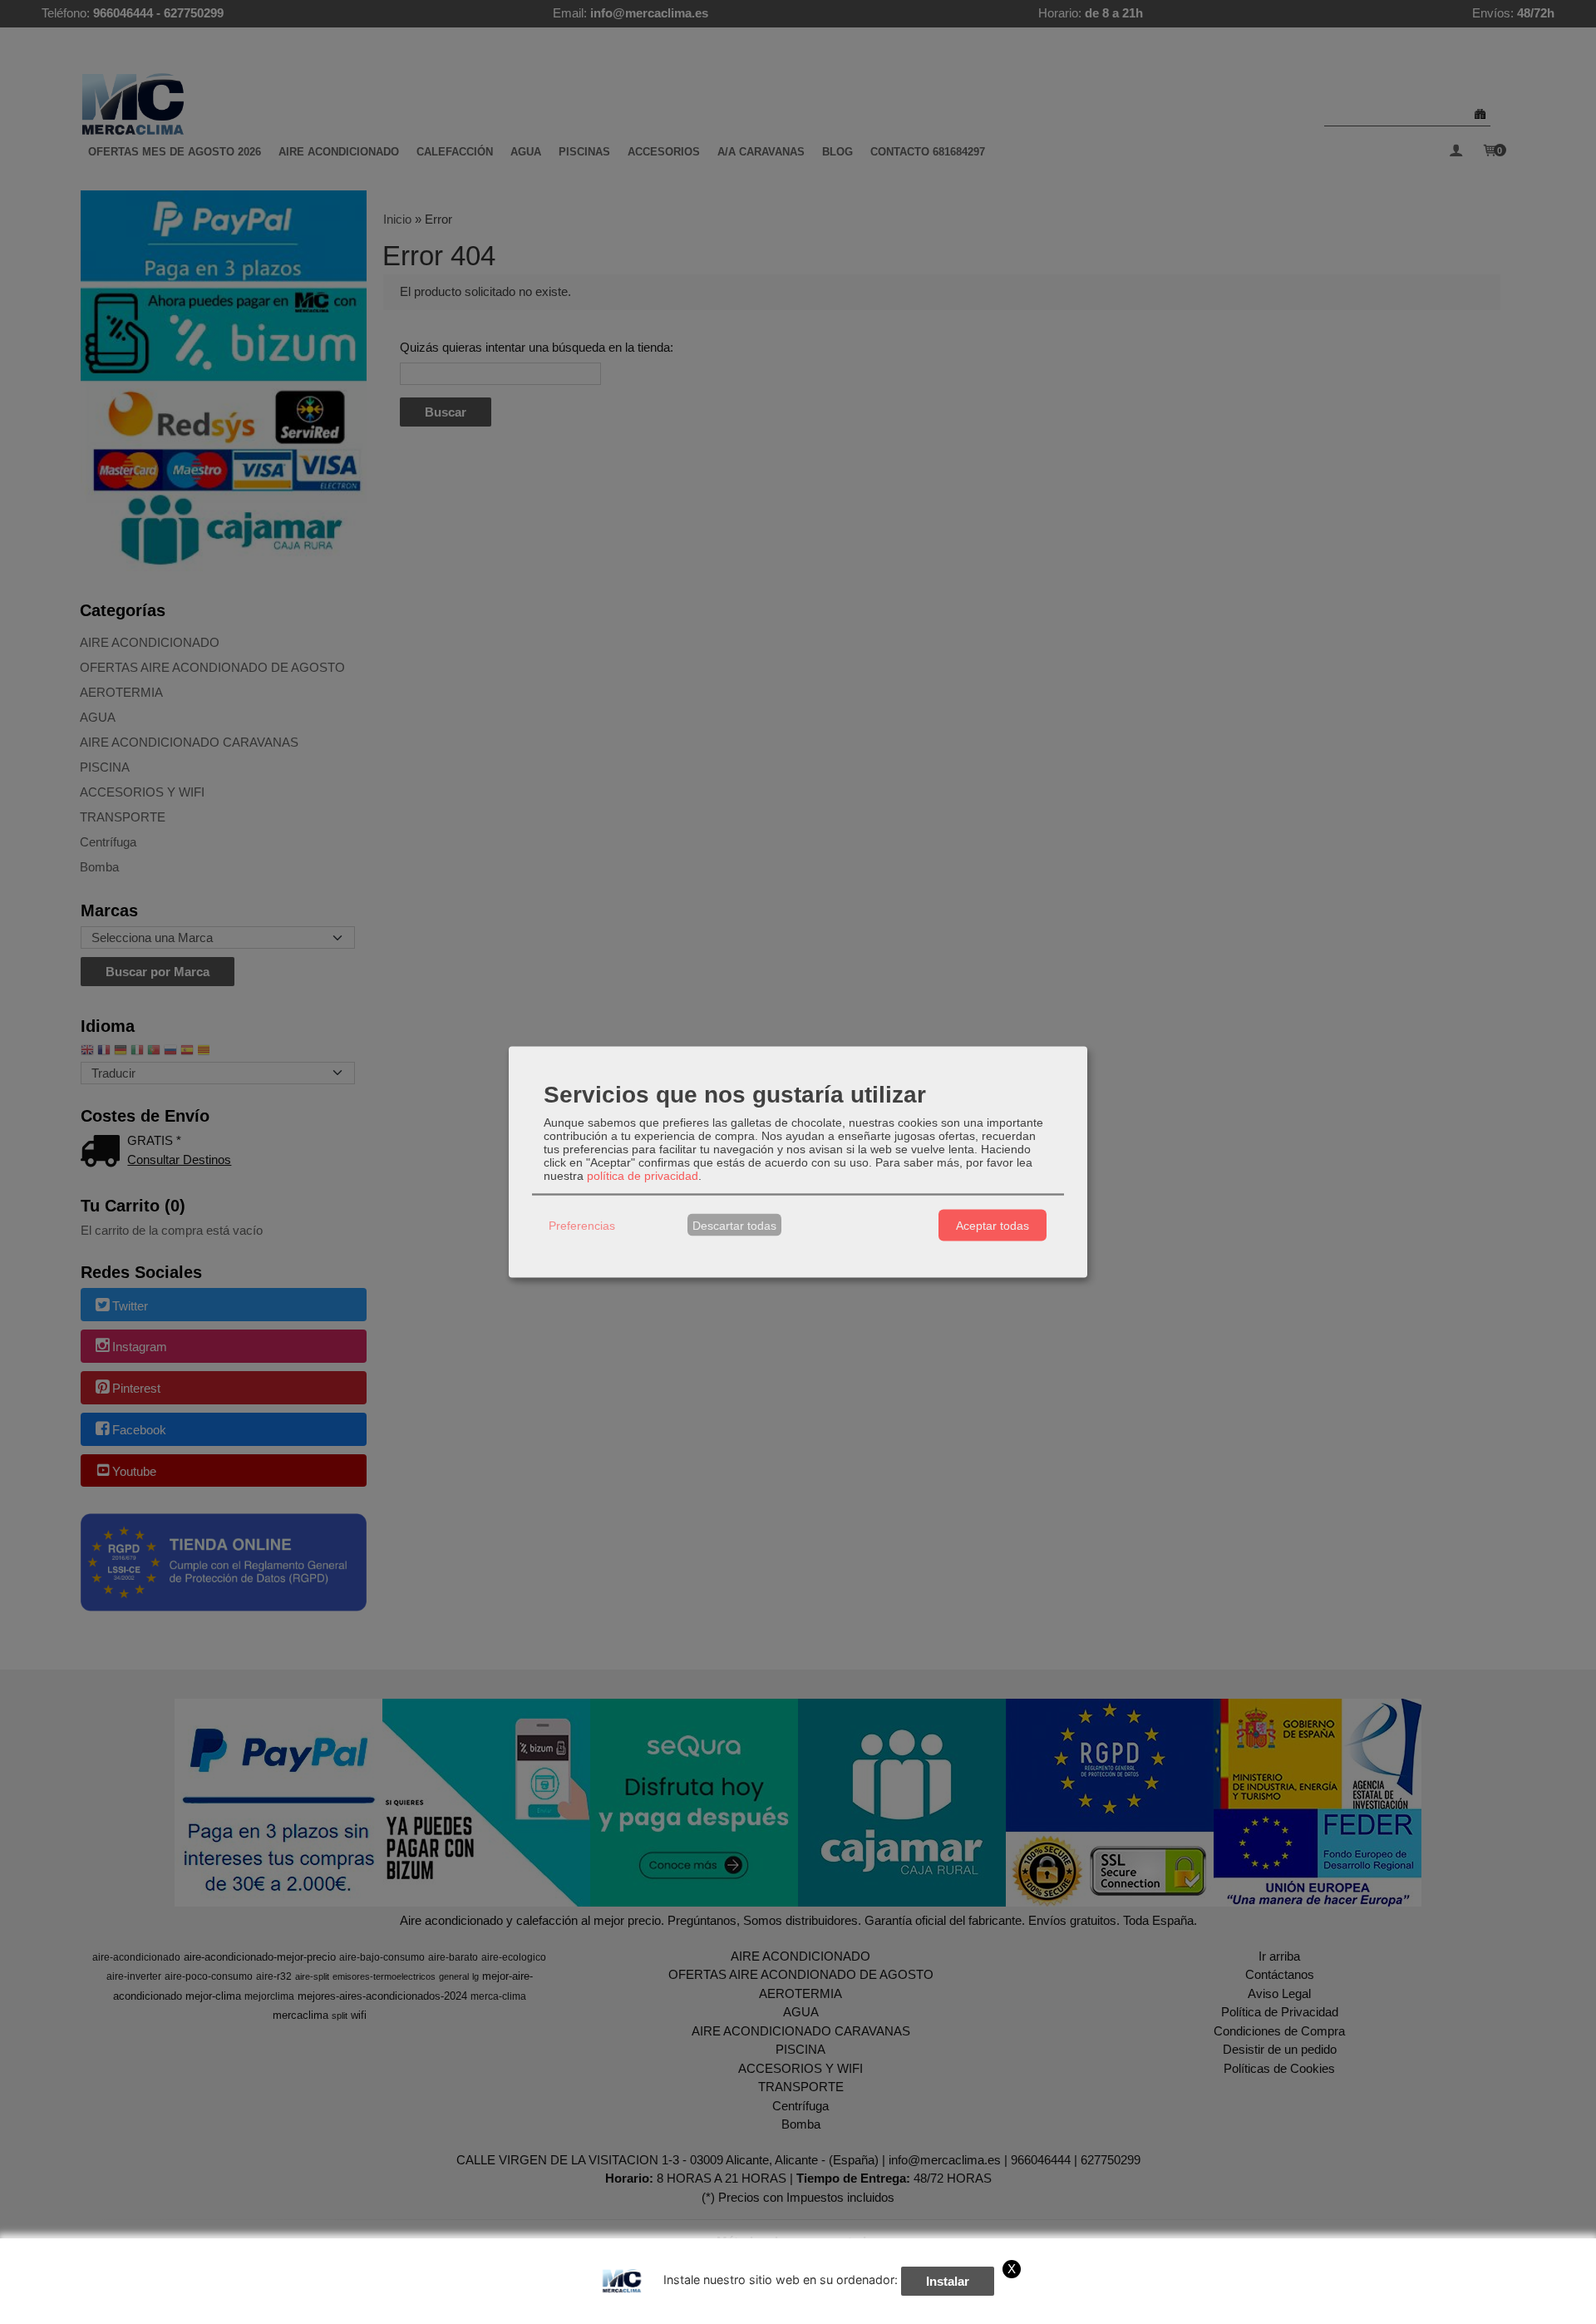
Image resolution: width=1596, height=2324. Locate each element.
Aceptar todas (993, 1225)
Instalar (948, 2281)
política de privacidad (643, 1176)
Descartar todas (734, 1225)
